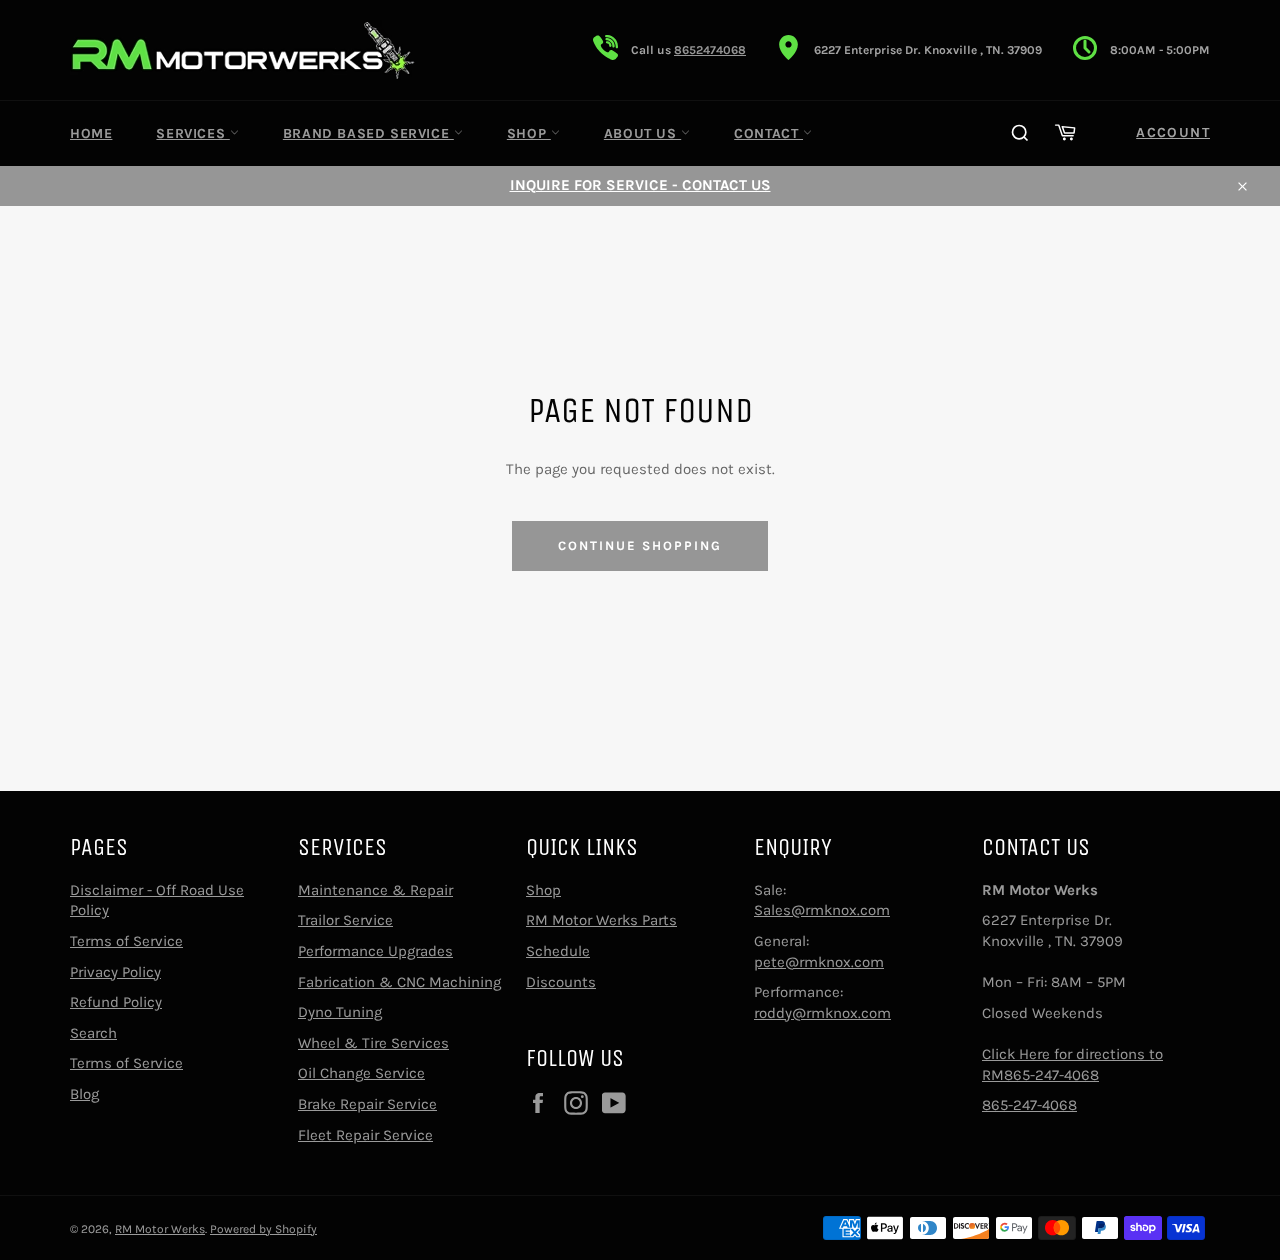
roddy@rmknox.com (822, 1013)
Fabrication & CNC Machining (399, 982)
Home (91, 133)
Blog (84, 1094)
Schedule (558, 951)
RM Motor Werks (160, 1229)
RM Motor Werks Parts (601, 920)
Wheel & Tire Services (373, 1043)
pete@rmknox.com (819, 962)
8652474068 (710, 50)
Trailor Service (345, 920)
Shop (529, 133)
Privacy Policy (115, 972)
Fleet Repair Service (365, 1135)
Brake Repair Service (367, 1104)
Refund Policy (116, 1002)
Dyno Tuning (340, 1012)
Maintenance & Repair (375, 890)
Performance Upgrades (375, 951)
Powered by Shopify (263, 1229)
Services (192, 133)
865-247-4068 (1029, 1105)
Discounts (561, 982)
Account (1173, 132)
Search (93, 1033)
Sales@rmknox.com (822, 910)
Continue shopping (639, 545)
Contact (768, 133)
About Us (642, 133)
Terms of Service (126, 941)
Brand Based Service (368, 133)
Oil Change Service (361, 1073)
